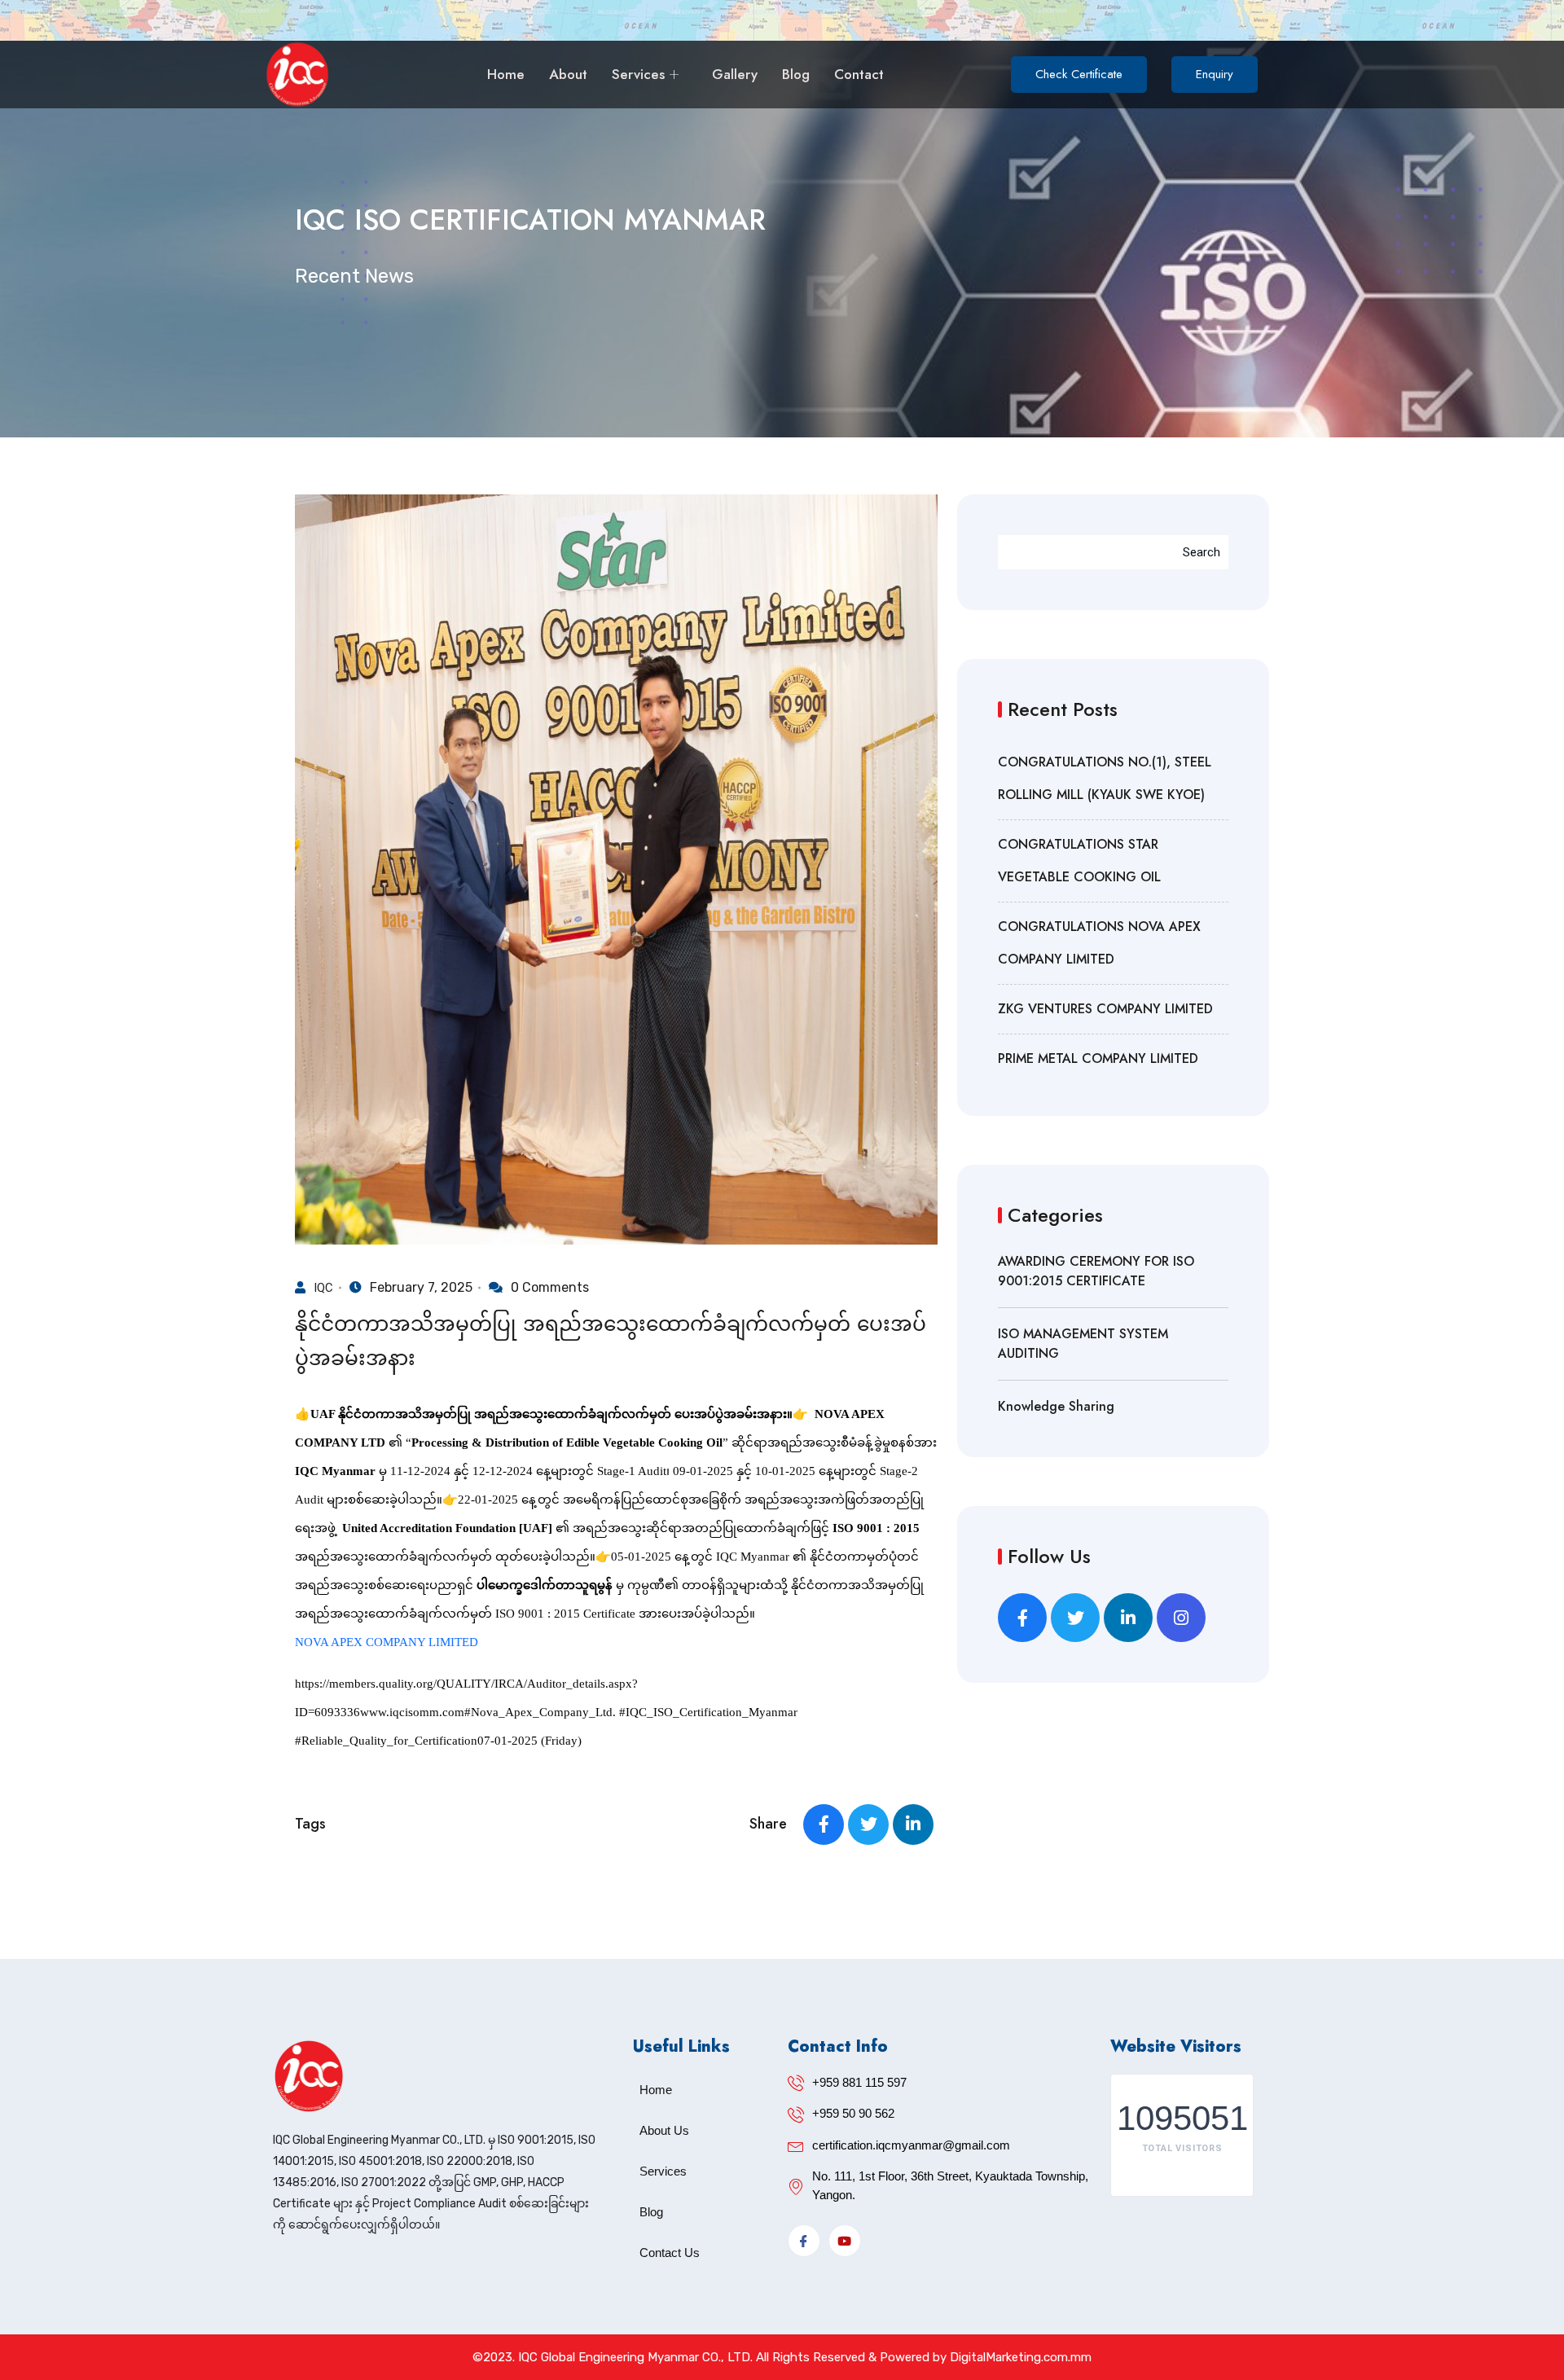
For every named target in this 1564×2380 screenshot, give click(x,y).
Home (506, 74)
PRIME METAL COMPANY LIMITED (1098, 1058)
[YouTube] (845, 2241)
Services (638, 74)
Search (1202, 552)
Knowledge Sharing (1056, 1406)
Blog (796, 74)
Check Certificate (1079, 74)
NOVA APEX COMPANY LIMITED (387, 1642)
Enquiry (1215, 74)
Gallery (735, 74)
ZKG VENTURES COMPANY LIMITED (1105, 1009)
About (568, 74)
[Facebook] (804, 2241)
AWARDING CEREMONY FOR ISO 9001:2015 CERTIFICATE (1096, 1271)
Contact (859, 74)
